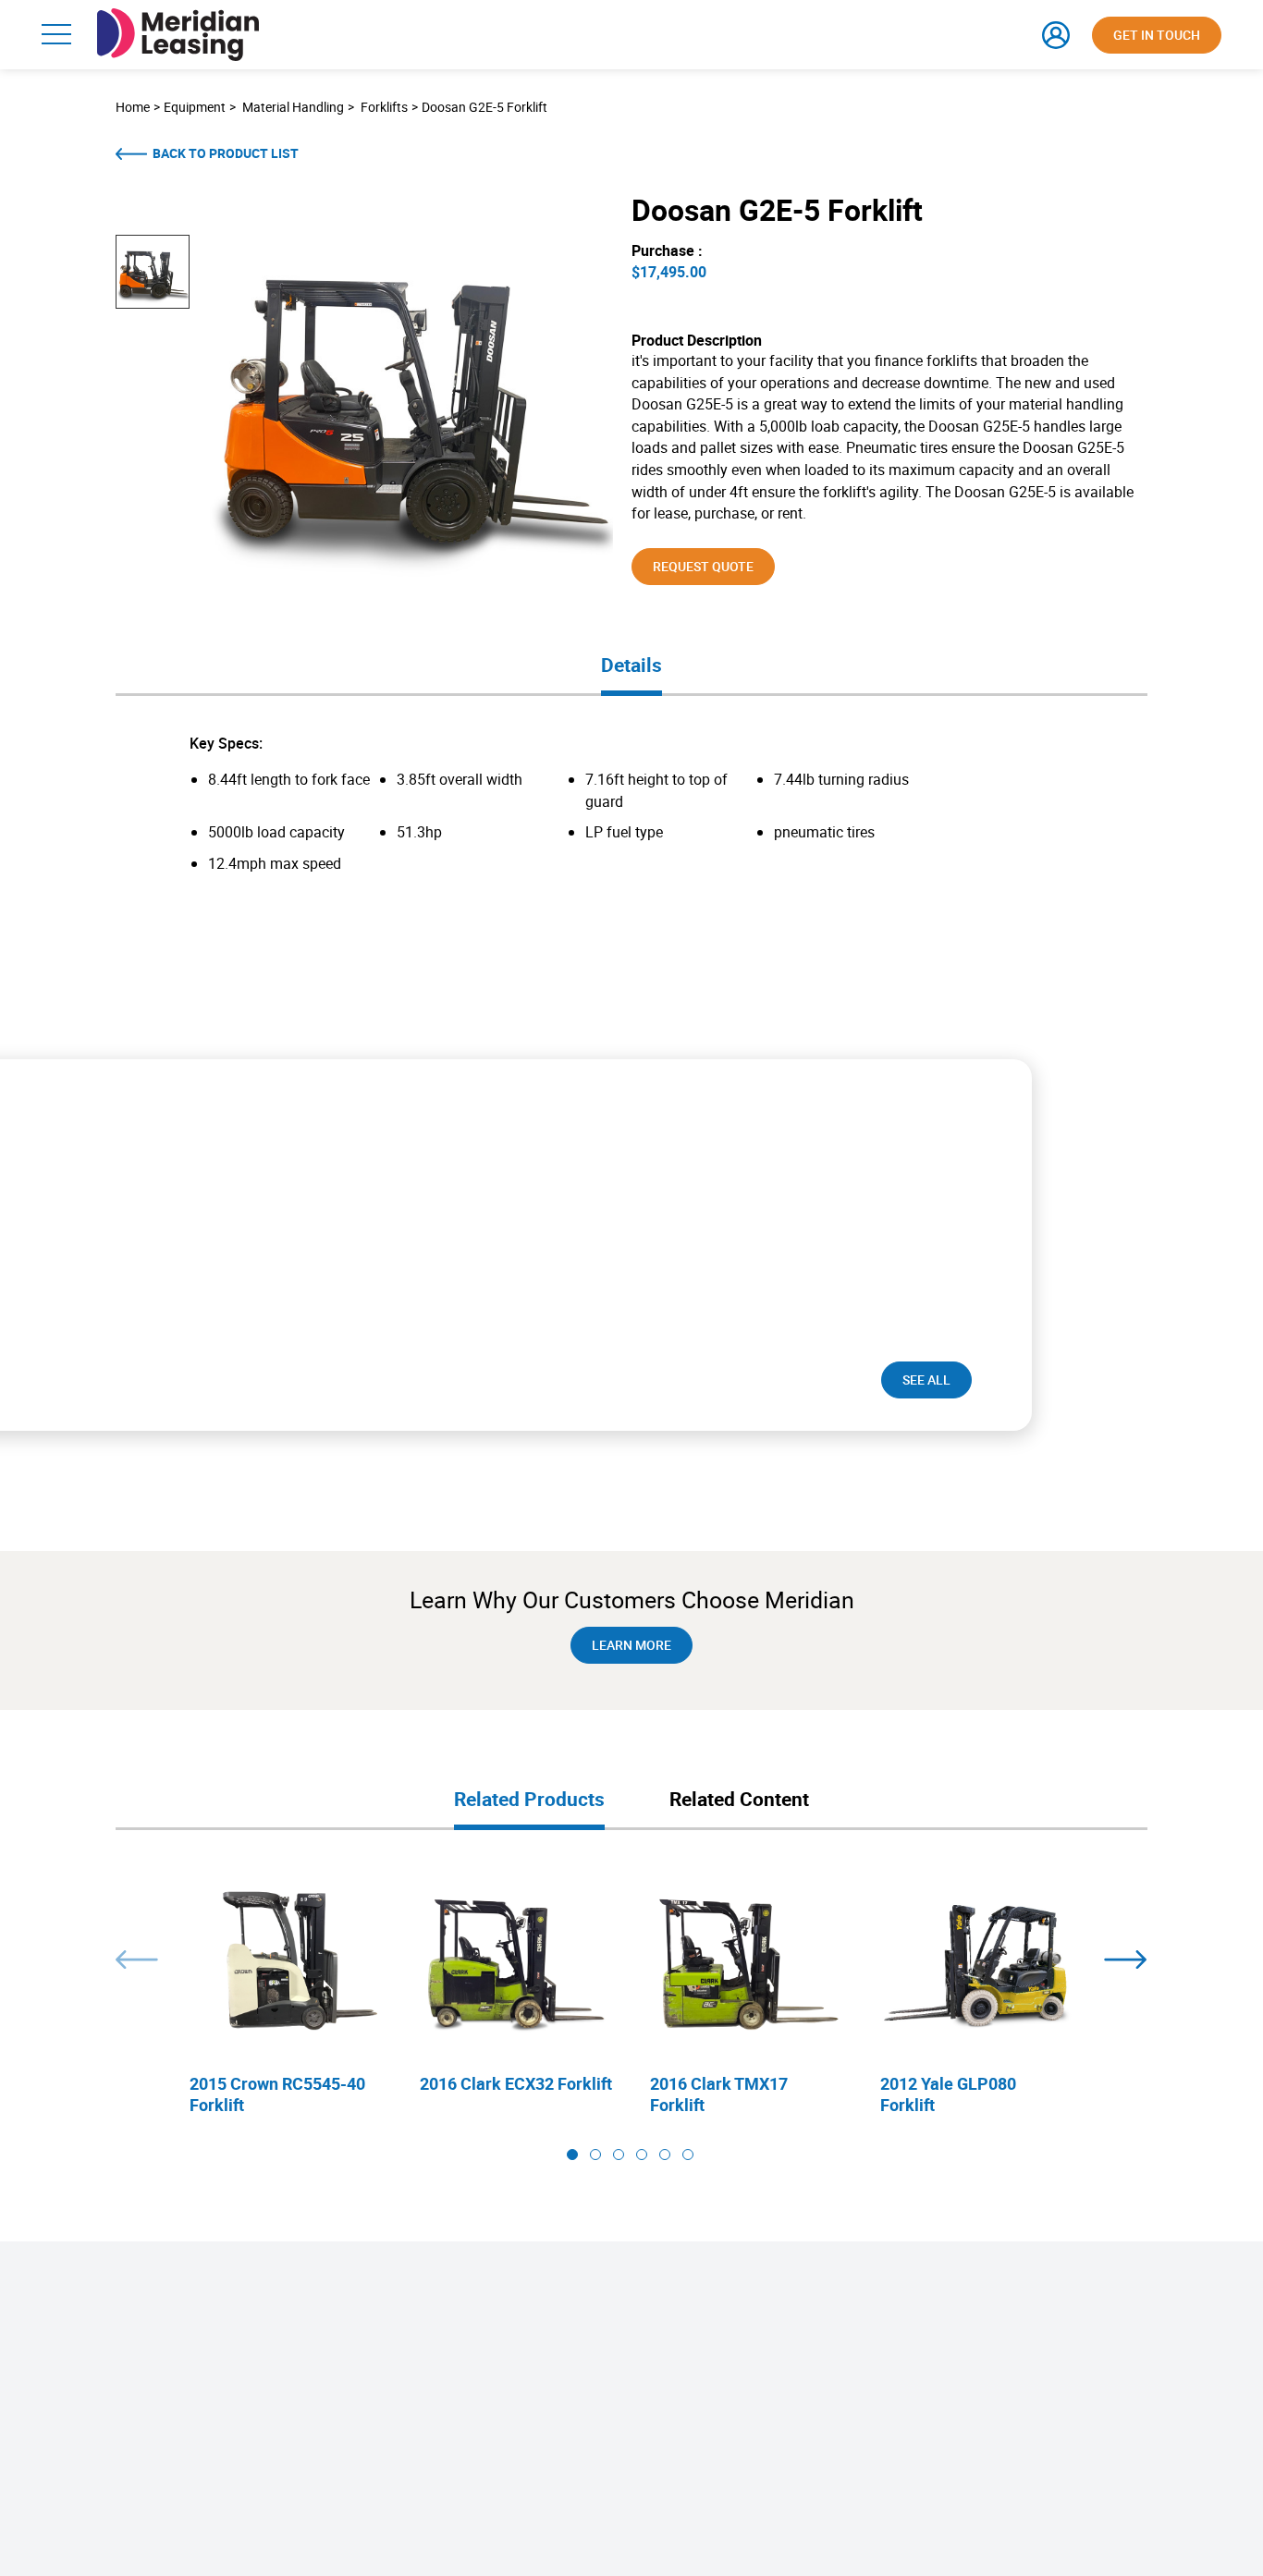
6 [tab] (688, 2155)
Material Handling (293, 107)
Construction (883, 2397)
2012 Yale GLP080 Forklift (948, 2094)
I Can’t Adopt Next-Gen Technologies (335, 2397)
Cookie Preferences (94, 2439)
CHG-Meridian (81, 2342)
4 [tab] (642, 2155)
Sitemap (67, 2415)
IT (855, 2421)
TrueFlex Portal (500, 2470)
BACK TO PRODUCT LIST (226, 153)
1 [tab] (572, 2155)
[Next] (846, 1381)
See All (926, 1380)
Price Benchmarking (706, 2348)
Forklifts (384, 107)
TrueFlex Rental (501, 2421)
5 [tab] (665, 2155)
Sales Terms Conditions (105, 2366)
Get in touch (1157, 35)
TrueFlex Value (499, 2348)
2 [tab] (595, 2155)
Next (1126, 1959)
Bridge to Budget (698, 2372)
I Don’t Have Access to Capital (319, 2348)
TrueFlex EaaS (498, 2397)
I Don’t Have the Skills (298, 2421)
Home (133, 107)
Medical (870, 2348)
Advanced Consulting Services (732, 2397)
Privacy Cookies (86, 2391)
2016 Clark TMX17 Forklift (719, 2094)
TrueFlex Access (503, 2372)
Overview (266, 2324)
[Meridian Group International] (178, 17)
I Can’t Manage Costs (297, 2446)
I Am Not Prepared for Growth (318, 2372)
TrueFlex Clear (498, 2446)
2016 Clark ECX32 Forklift (516, 2084)
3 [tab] (619, 2155)
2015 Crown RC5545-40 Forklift (277, 2094)
